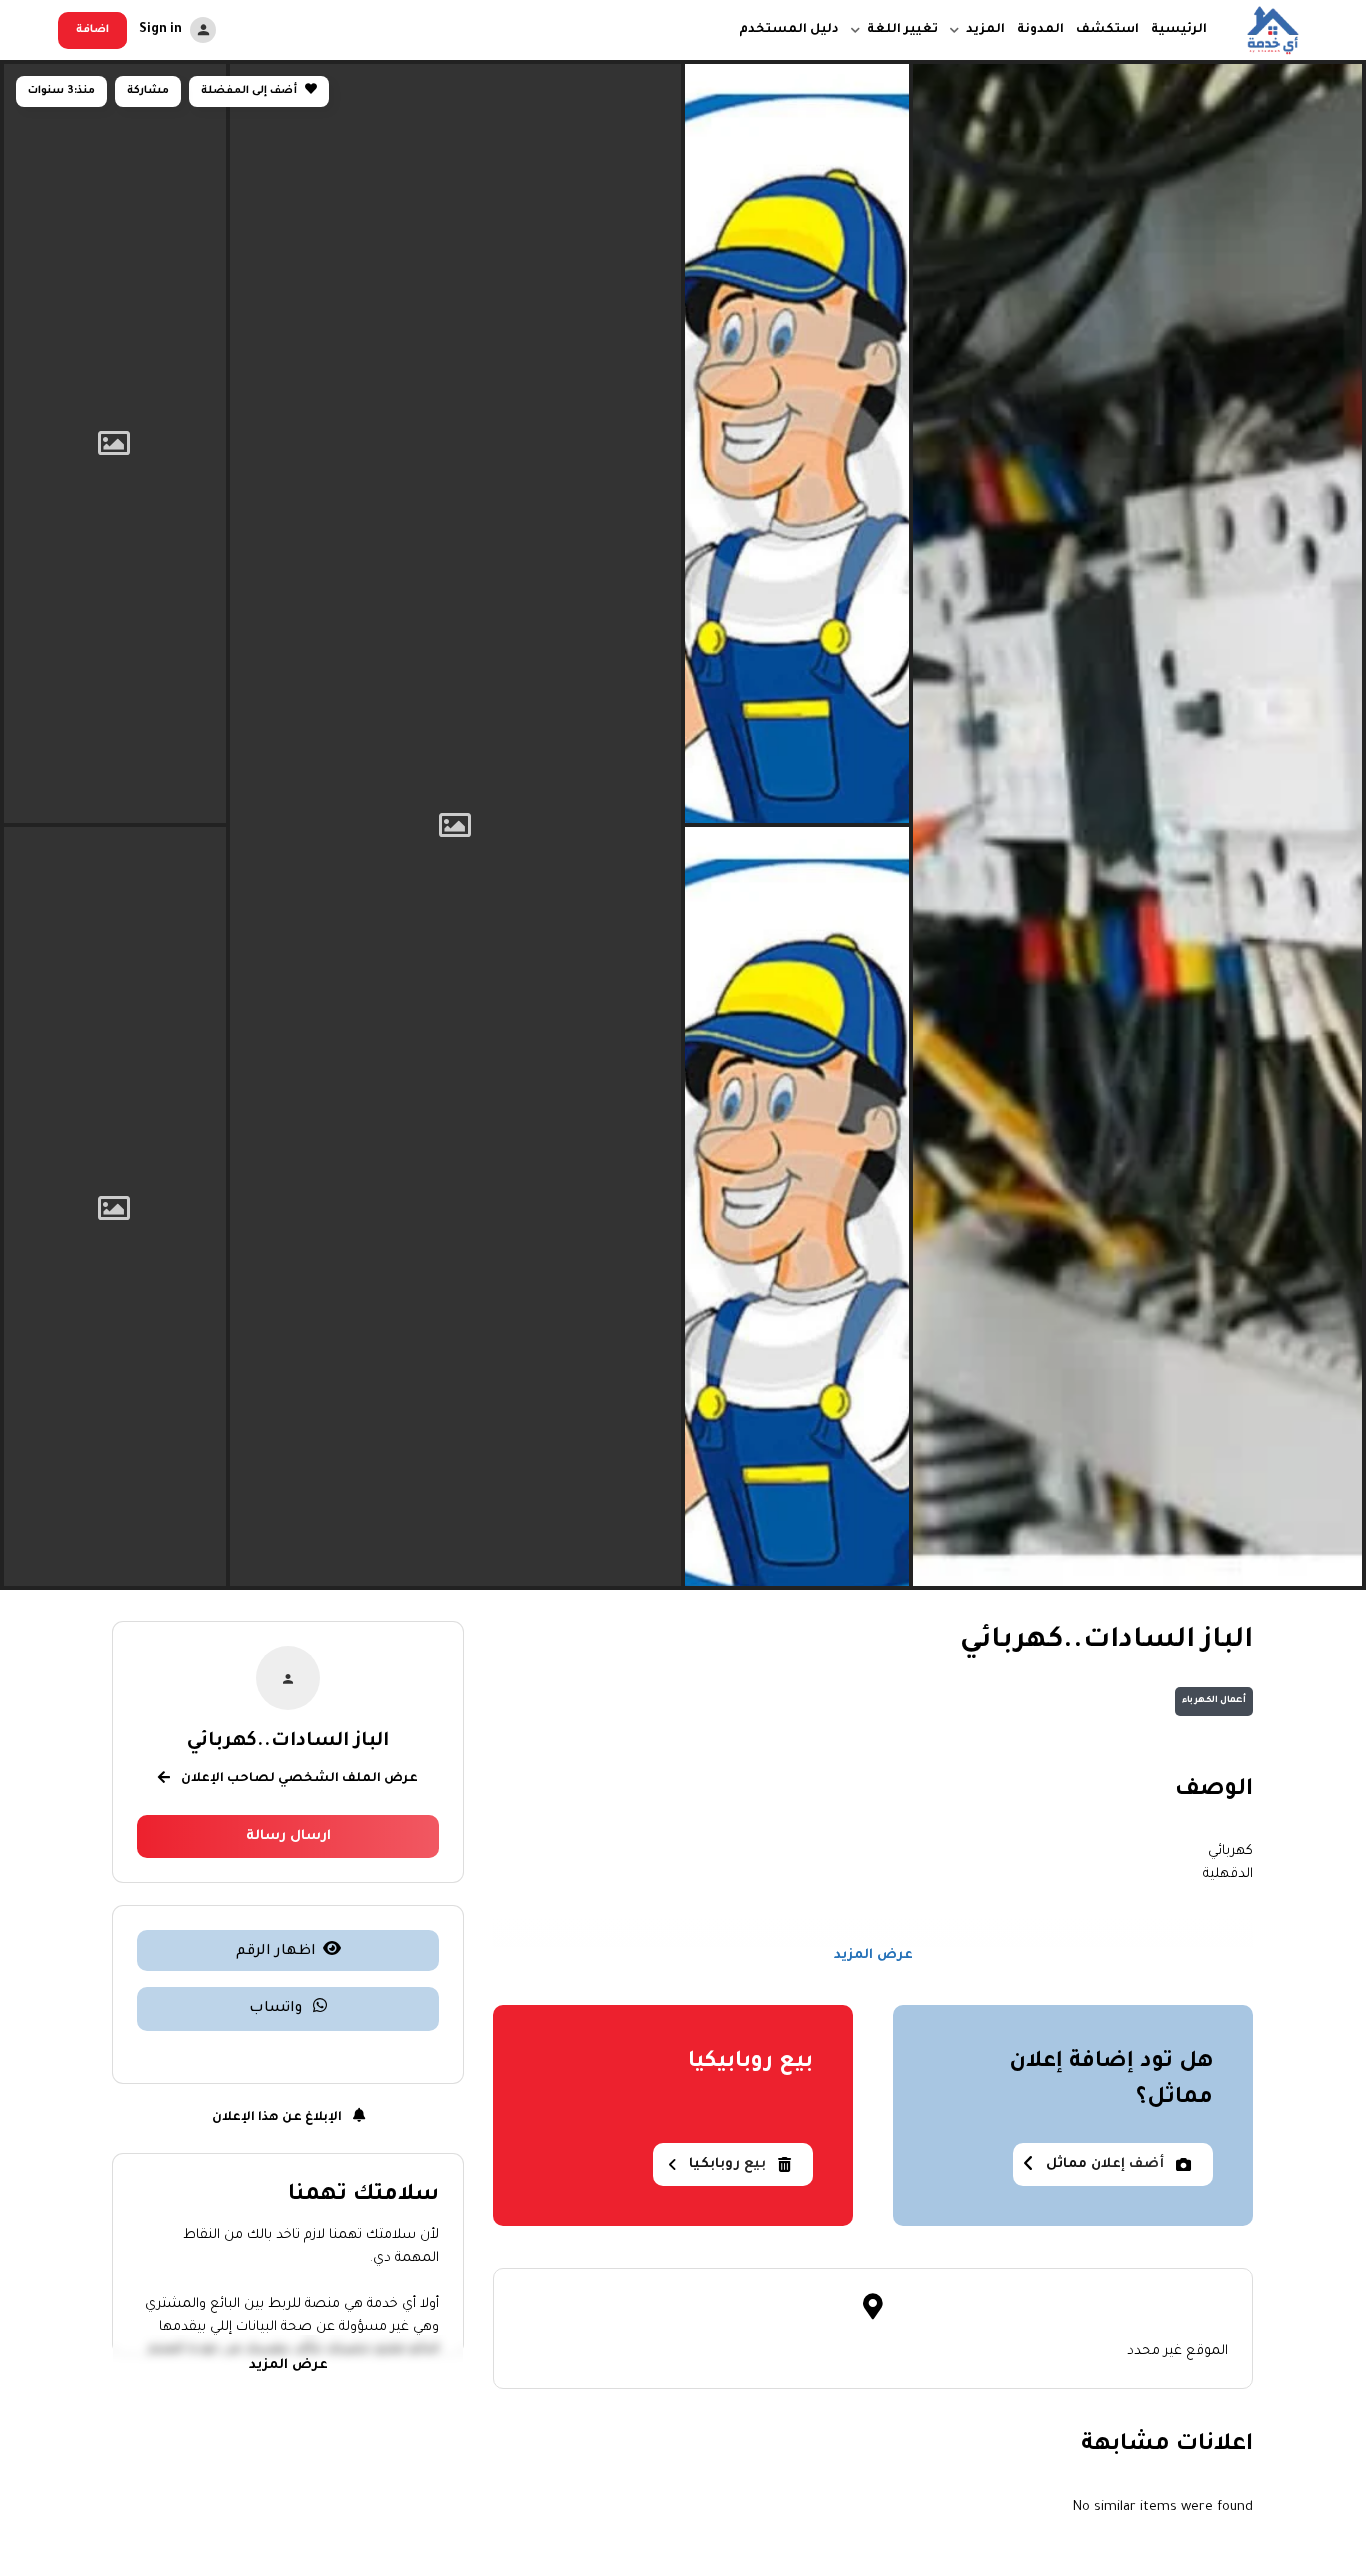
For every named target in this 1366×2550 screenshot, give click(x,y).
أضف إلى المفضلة (250, 91)
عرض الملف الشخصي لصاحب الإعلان (298, 1780)
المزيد (985, 30)
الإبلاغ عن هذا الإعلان (278, 2119)
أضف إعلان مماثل (1105, 2164)
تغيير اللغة (902, 30)
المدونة (1040, 30)
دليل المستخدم (789, 30)
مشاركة (148, 91)
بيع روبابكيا (727, 2164)
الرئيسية (1179, 30)
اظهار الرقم (276, 1952)
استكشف (1107, 30)
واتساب (277, 2010)
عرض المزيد (873, 1954)
